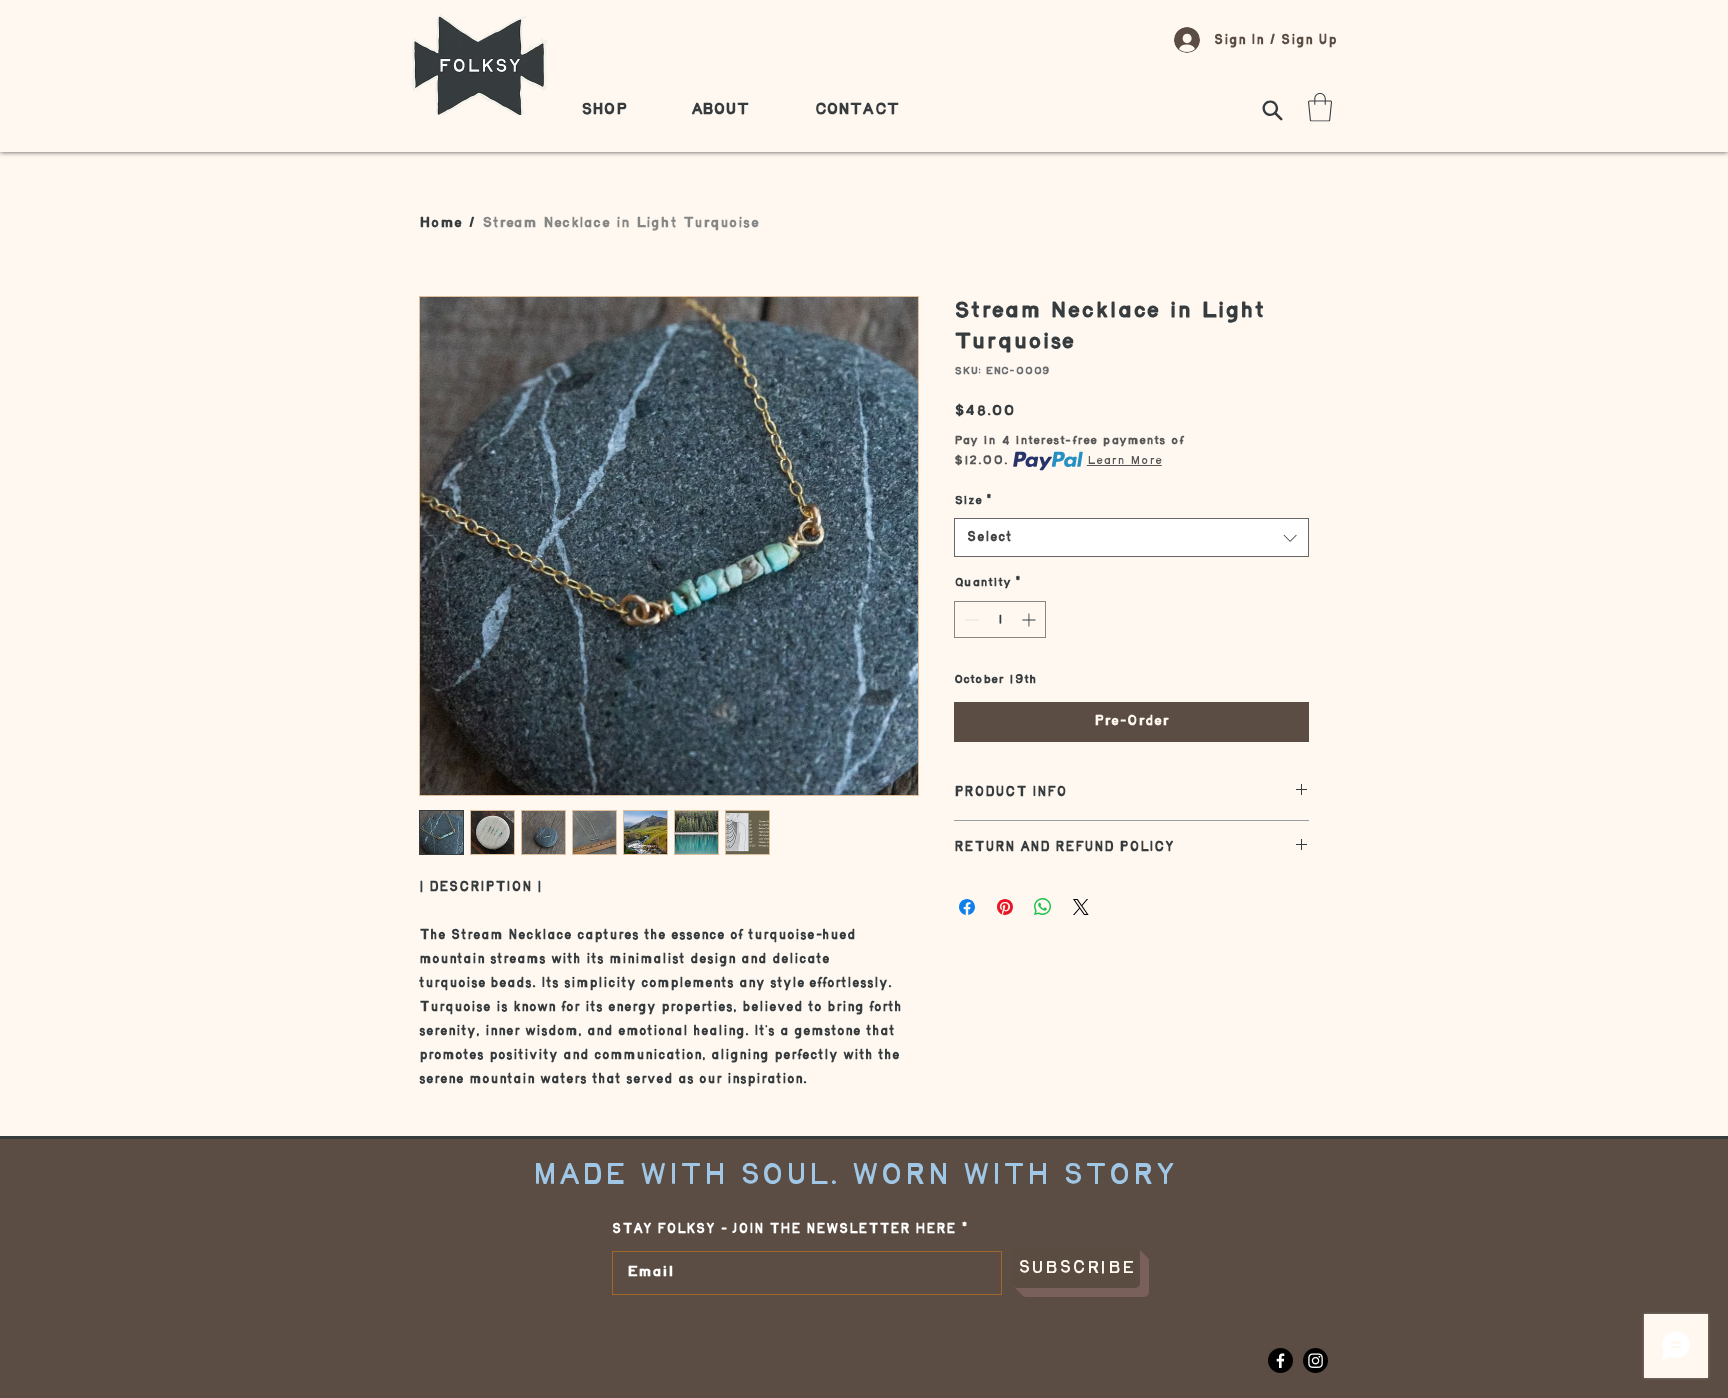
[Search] (1272, 110)
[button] (1320, 107)
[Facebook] (1280, 1360)
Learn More (1124, 460)
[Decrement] (969, 619)
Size (973, 500)
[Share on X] (1081, 907)
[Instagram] (1315, 1360)
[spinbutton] (1000, 619)
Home (440, 223)
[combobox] (1131, 537)
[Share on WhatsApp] (1043, 907)
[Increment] (1030, 619)
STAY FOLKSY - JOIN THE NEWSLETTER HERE (784, 1229)
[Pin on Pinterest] (1005, 907)
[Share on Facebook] (967, 907)
